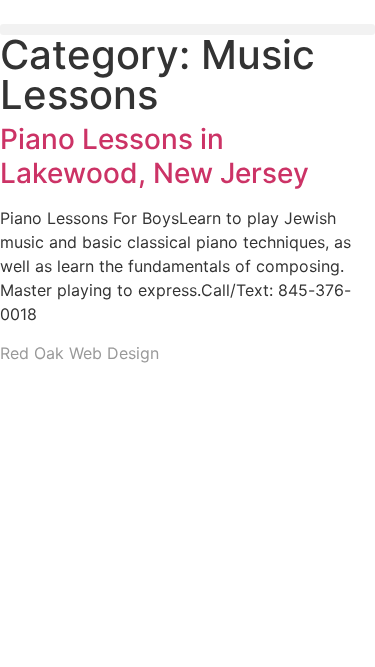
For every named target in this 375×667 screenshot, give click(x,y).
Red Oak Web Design (79, 353)
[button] (187, 29)
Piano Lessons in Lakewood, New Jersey (154, 156)
